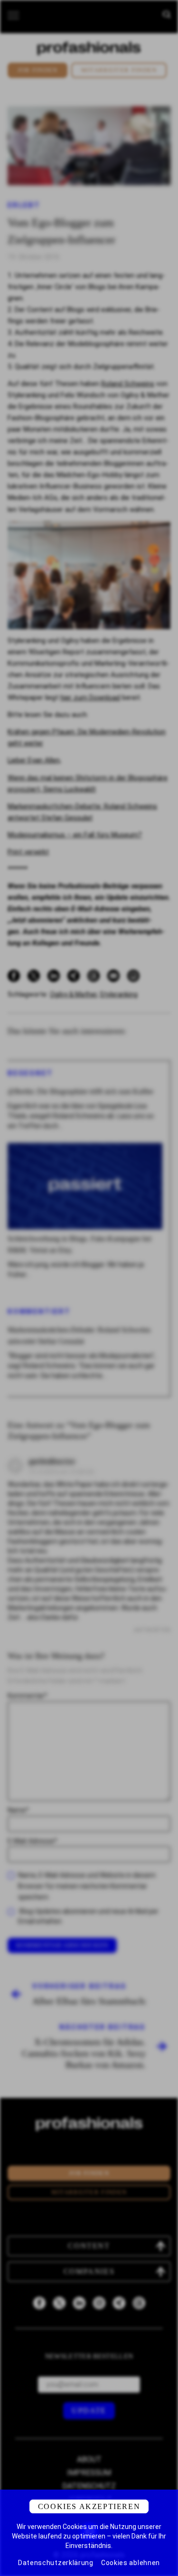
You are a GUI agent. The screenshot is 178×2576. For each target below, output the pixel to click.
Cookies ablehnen (131, 2563)
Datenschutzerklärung (56, 2563)
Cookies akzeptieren (89, 2506)
